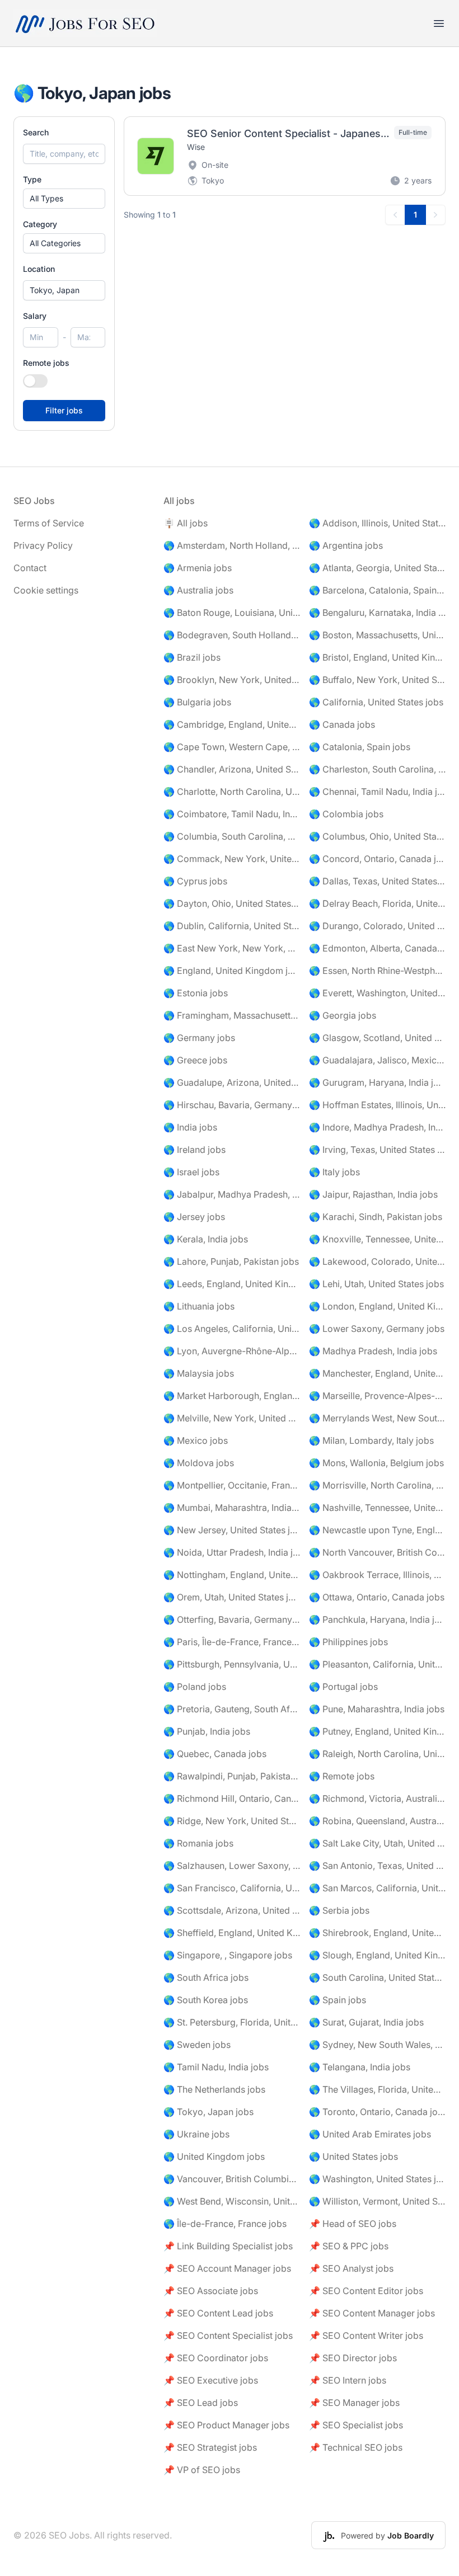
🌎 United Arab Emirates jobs (370, 2134)
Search (36, 132)
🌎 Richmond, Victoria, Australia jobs (377, 1798)
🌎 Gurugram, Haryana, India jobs (377, 1082)
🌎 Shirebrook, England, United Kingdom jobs (377, 1933)
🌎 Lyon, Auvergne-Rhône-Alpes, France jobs (232, 1351)
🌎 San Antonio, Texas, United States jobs (377, 1866)
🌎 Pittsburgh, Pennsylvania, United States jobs (232, 1664)
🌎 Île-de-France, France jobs (225, 2224)
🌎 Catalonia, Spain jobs (360, 747)
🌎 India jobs (190, 1127)
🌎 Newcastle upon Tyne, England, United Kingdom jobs (377, 1530)
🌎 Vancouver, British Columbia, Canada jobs (232, 2179)
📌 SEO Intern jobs (348, 2380)
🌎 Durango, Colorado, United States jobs (377, 926)
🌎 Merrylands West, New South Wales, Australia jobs (377, 1418)
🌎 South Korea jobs (206, 2000)
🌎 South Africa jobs (206, 1977)
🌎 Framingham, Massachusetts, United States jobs (232, 1015)
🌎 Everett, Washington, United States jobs (377, 993)
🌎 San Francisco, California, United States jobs (232, 1888)
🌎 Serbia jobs (339, 1910)
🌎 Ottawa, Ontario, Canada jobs (377, 1597)
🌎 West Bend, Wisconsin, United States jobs (232, 2201)
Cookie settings (46, 590)
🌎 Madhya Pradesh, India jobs (373, 1351)
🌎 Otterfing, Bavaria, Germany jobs (232, 1619)
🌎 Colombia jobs (346, 814)
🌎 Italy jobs (334, 1172)
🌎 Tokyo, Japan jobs (209, 2112)
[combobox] (64, 290)
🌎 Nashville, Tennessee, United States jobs (377, 1508)
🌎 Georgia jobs (343, 1015)
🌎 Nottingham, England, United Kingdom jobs (232, 1575)
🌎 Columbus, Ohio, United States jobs (377, 836)
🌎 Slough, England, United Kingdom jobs (377, 1955)
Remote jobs (46, 363)
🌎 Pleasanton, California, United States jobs (377, 1664)
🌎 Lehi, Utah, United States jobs (376, 1284)
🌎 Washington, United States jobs (377, 2179)
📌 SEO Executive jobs (211, 2380)
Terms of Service (49, 523)
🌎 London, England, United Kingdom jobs (377, 1306)
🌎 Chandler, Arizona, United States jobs (232, 769)
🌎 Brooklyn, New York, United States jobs (232, 680)
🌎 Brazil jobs (192, 657)
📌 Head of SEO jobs (353, 2224)
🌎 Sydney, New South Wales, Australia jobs (377, 2045)
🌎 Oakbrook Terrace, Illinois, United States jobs (377, 1575)
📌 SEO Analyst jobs (351, 2268)
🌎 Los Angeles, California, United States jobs (232, 1329)
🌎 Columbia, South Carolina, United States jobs (232, 836)
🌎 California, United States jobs (376, 702)
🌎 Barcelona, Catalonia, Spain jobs (377, 590)
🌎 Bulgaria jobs (197, 702)
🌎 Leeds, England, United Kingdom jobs (232, 1284)
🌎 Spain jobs (338, 2000)
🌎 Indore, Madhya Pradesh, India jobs (377, 1127)
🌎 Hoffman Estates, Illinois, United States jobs (377, 1105)
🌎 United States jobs (353, 2156)
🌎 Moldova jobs (199, 1463)
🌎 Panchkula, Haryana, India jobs (377, 1619)
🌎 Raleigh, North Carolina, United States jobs (377, 1754)
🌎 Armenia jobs (198, 568)
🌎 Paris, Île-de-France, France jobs (232, 1642)
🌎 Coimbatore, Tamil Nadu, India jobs (232, 814)
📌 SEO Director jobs (353, 2358)
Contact (30, 568)
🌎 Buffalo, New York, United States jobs (377, 680)
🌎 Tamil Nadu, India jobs (216, 2067)
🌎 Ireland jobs (195, 1150)
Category (40, 224)
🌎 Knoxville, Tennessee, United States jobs (377, 1239)
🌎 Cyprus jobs (195, 881)
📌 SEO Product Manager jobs (226, 2425)
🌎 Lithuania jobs (199, 1306)
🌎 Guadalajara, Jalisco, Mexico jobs (377, 1060)
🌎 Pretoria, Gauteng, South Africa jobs (232, 1709)
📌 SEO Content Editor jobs (366, 2291)
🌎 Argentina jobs (346, 545)
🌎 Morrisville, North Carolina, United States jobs (377, 1485)
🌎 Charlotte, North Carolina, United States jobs (232, 792)
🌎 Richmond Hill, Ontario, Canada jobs (232, 1798)
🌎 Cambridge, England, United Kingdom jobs (232, 724)
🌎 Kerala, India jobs (206, 1239)
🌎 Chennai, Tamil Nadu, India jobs (377, 792)
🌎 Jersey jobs (194, 1217)
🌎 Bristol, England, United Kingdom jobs (377, 657)
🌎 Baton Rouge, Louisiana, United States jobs (232, 613)
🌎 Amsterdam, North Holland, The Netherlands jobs (232, 545)
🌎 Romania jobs (198, 1843)
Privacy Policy (43, 545)
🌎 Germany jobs (199, 1038)
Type (32, 179)
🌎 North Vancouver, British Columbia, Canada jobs (377, 1552)
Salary (35, 316)
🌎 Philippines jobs (348, 1642)
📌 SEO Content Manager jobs (372, 2313)
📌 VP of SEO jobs (202, 2470)
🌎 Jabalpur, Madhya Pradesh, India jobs (232, 1194)
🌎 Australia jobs (198, 590)
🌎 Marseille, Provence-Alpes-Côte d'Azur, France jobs (377, 1396)
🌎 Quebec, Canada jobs (215, 1754)
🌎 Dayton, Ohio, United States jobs (232, 903)
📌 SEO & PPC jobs (349, 2246)
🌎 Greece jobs (195, 1060)
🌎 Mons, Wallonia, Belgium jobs (376, 1463)
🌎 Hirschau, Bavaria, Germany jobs (232, 1105)
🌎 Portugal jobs (343, 1687)
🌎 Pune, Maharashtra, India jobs (377, 1709)
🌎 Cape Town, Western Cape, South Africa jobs (232, 747)
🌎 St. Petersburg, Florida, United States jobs (232, 2022)
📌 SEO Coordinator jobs (216, 2358)
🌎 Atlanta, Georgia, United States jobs (377, 568)
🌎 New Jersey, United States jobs (232, 1530)
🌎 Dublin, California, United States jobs (232, 926)
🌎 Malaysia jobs (199, 1373)
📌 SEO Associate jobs (211, 2291)
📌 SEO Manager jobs (354, 2403)
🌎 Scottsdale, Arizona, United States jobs (232, 1910)
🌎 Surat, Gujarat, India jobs (366, 2022)
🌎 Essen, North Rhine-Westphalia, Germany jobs (377, 971)
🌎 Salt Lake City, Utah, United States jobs (377, 1843)
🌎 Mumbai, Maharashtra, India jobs (232, 1508)
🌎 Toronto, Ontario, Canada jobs (377, 2112)
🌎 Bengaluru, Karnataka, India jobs (377, 613)
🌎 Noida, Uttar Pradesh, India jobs (232, 1552)
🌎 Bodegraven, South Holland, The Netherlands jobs (232, 635)
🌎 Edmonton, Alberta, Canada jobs (377, 948)
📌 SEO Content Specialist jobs (228, 2335)
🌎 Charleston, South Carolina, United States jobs (377, 769)
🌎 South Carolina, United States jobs (377, 1977)
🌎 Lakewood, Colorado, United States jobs (377, 1261)
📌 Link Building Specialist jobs (228, 2246)
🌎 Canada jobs (342, 724)
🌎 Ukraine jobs (196, 2134)
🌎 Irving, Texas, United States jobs (377, 1150)
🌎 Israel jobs (191, 1172)
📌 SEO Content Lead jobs (218, 2313)
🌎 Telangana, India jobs (360, 2067)
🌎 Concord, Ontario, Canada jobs (377, 859)
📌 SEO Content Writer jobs (366, 2335)
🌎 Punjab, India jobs (207, 1731)
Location (39, 269)
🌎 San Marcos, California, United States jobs (377, 1888)
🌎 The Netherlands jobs (214, 2089)
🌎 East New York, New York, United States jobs (232, 948)
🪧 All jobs (186, 523)
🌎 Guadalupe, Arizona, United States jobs (232, 1082)
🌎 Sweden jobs (197, 2045)
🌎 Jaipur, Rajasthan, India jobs (373, 1194)
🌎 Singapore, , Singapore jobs (228, 1955)
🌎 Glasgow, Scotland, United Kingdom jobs (377, 1038)
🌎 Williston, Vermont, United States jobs (377, 2201)
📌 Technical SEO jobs (356, 2447)
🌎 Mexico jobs (196, 1440)
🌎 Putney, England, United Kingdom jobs (377, 1731)
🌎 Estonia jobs (196, 993)
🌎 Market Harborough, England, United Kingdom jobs (232, 1396)
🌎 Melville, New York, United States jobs (232, 1418)
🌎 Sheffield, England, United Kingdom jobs (232, 1933)
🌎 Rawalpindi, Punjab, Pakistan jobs (232, 1776)
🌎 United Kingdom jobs (214, 2156)
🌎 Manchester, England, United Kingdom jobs (377, 1373)
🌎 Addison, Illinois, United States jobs (377, 523)
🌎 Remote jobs (342, 1776)
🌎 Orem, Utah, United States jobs (232, 1597)
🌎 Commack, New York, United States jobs (232, 859)
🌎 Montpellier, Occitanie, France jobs (232, 1485)
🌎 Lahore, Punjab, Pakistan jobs (231, 1261)
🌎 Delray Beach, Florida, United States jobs (377, 903)
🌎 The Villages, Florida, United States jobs (377, 2089)
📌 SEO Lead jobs (201, 2403)
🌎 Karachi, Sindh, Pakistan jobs (376, 1217)
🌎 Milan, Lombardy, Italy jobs (371, 1440)
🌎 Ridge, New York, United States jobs (232, 1821)
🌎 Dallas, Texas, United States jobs (377, 881)
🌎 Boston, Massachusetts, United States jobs (377, 635)
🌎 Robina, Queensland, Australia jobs (377, 1821)
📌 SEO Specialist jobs (356, 2425)
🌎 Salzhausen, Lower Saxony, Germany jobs (232, 1866)
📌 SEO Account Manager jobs (227, 2268)
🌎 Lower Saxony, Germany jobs (377, 1329)
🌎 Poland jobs (195, 1687)
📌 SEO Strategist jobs (210, 2447)
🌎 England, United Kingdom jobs (232, 971)
